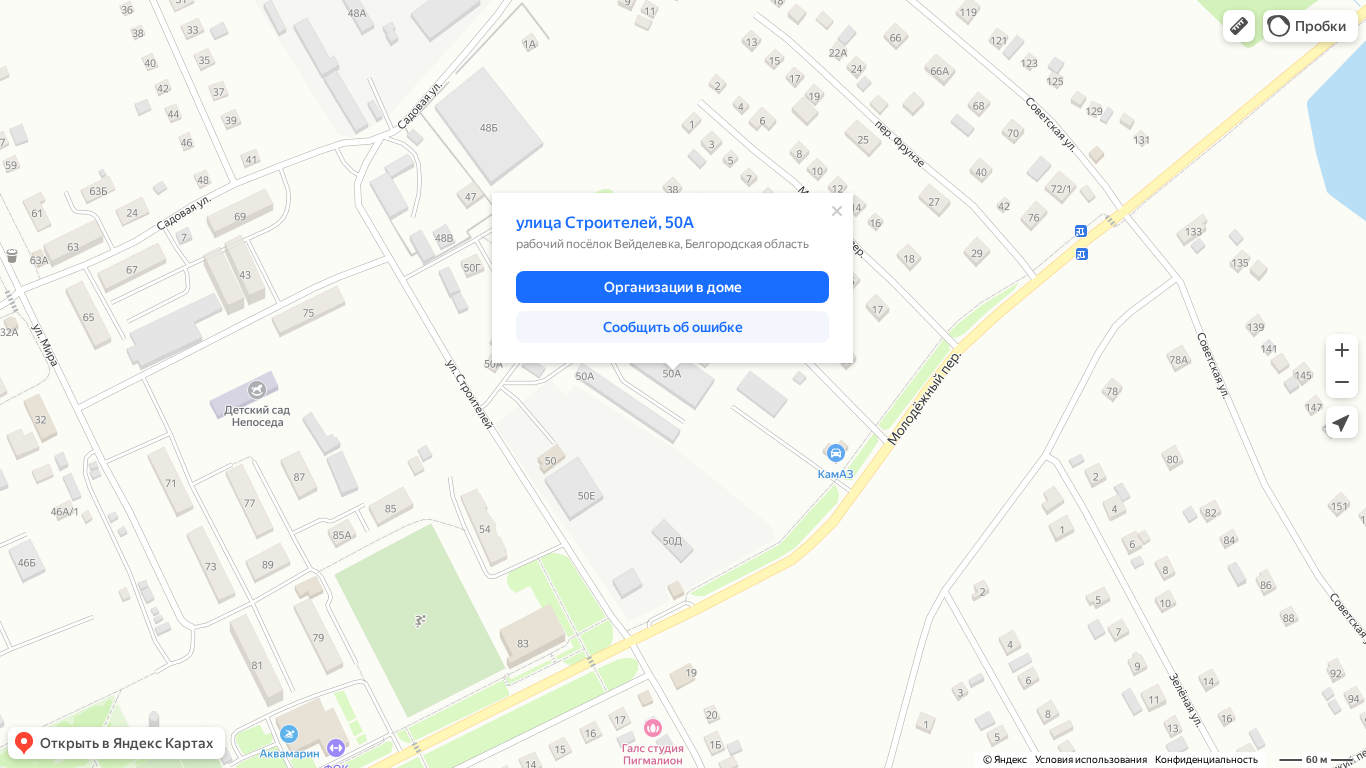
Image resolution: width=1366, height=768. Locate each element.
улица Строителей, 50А (605, 222)
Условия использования (1091, 759)
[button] (1239, 26)
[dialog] (672, 278)
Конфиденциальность (1206, 759)
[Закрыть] (837, 211)
